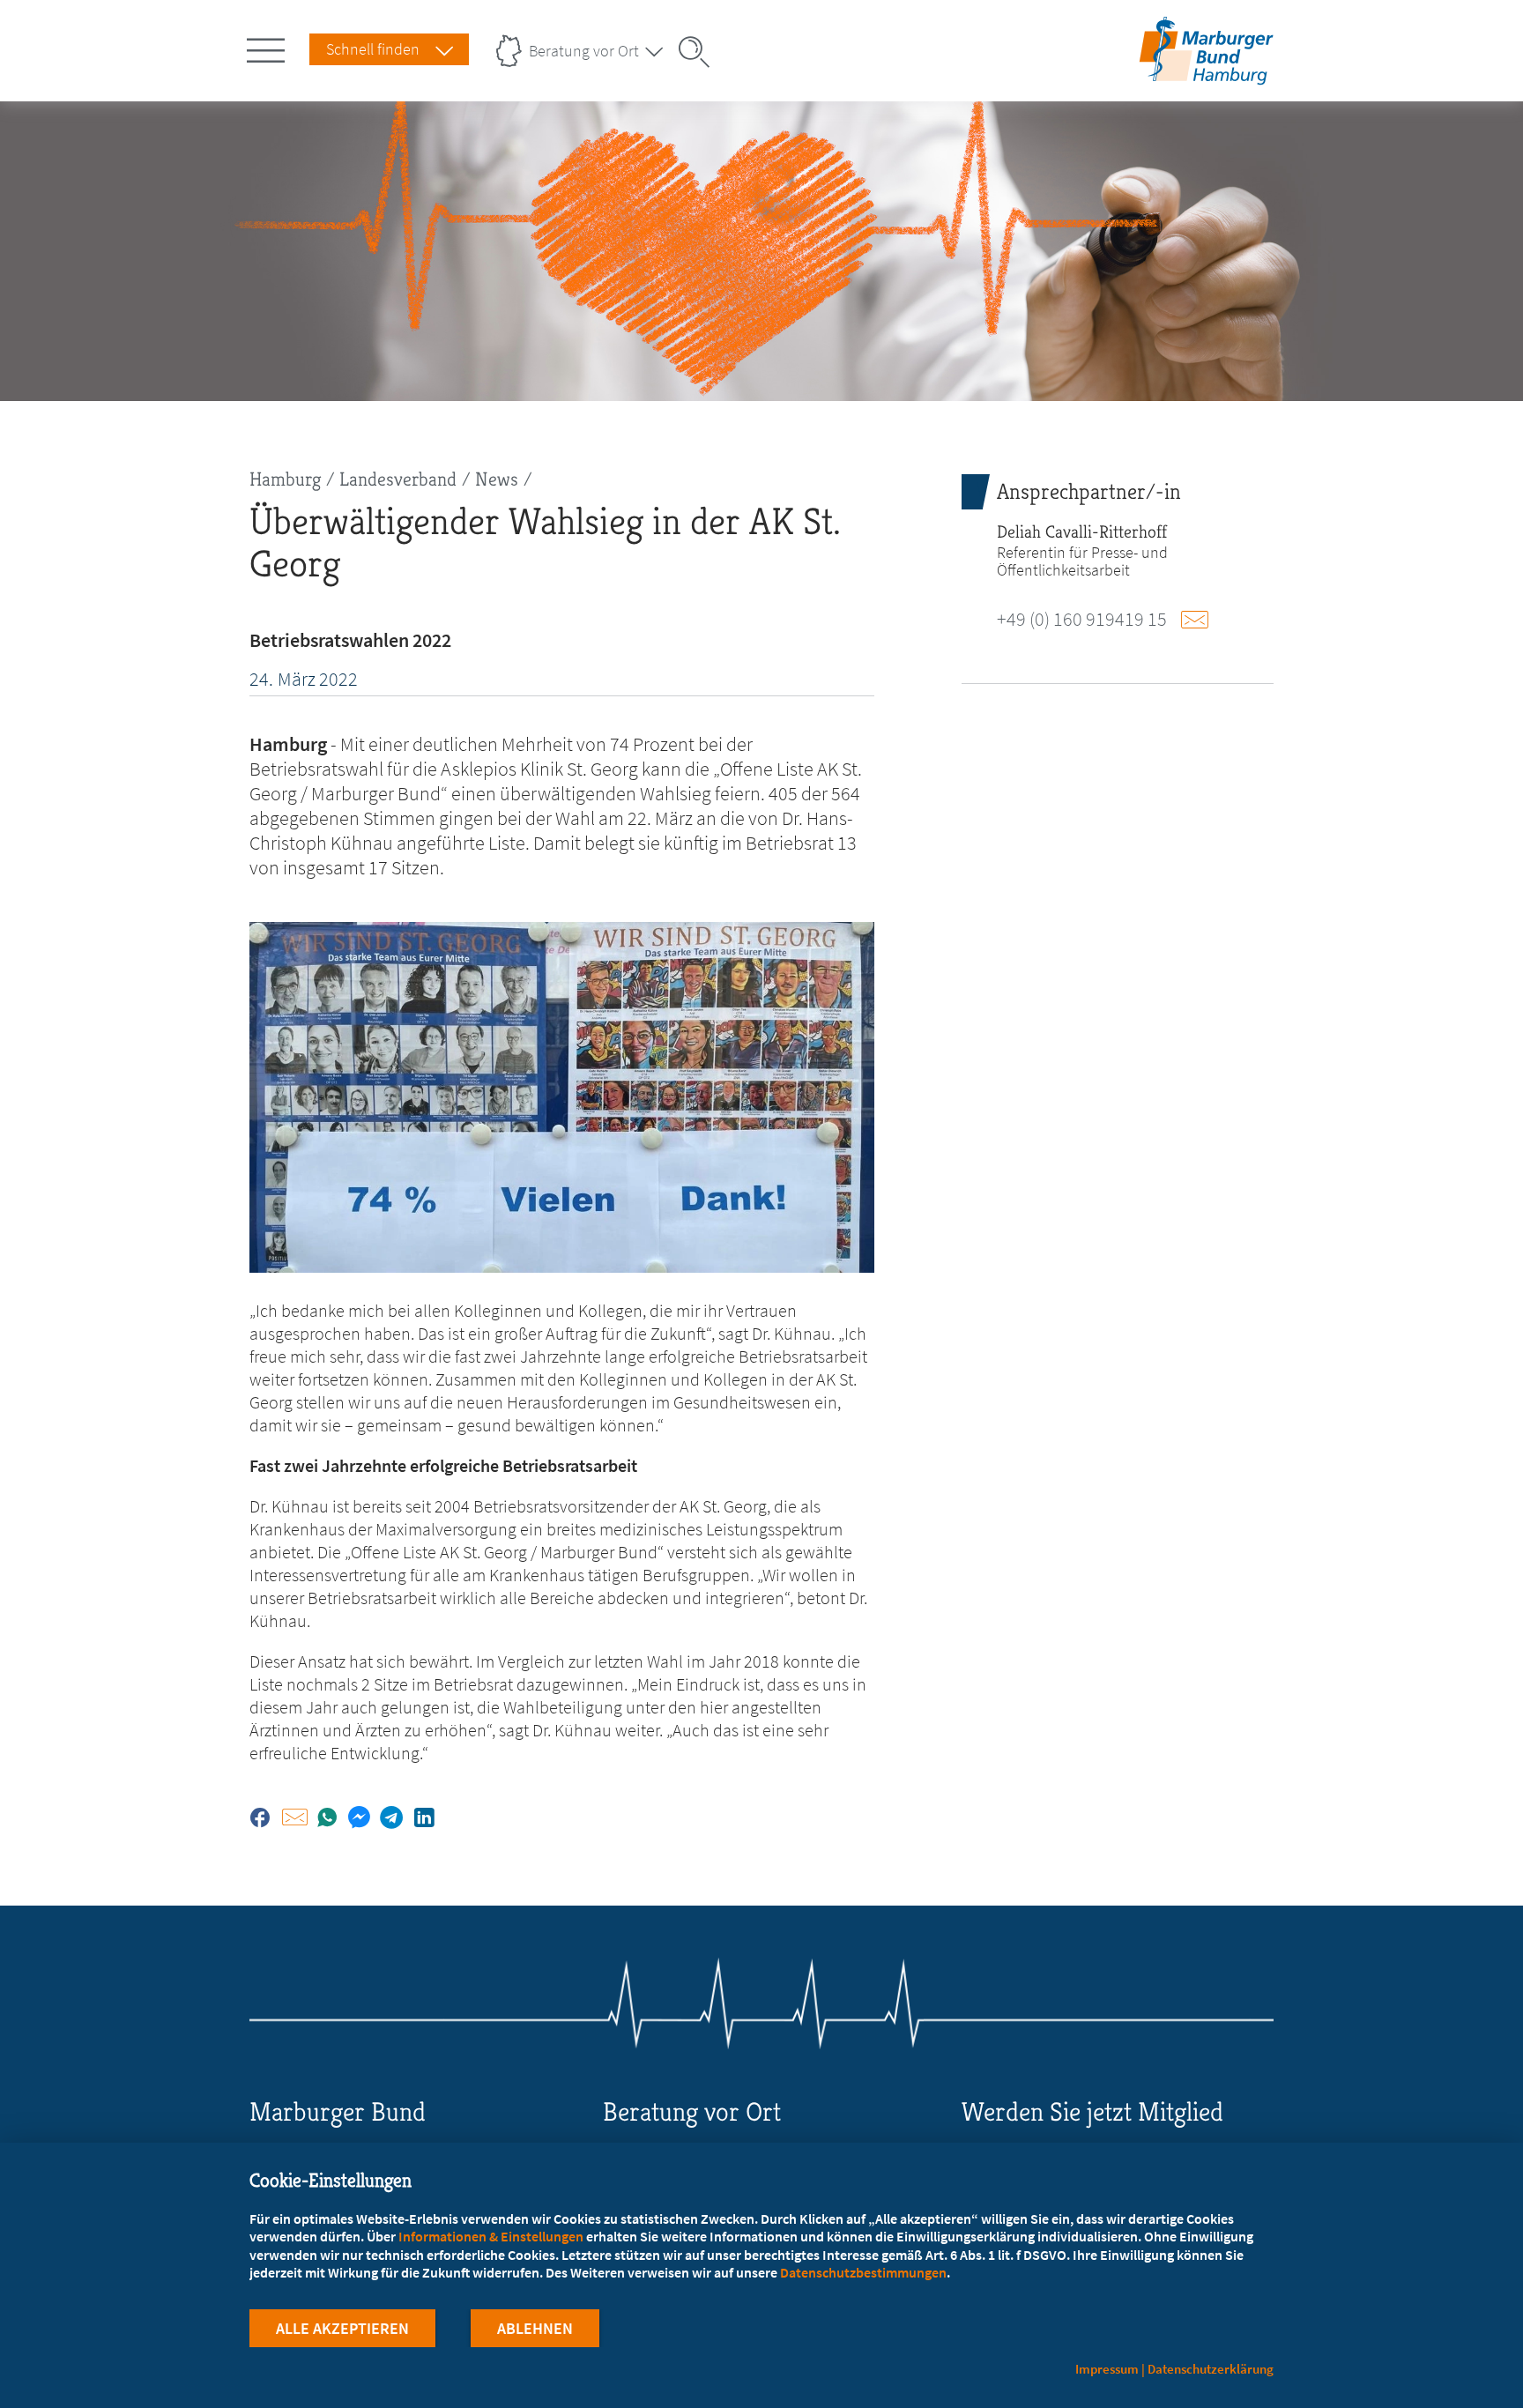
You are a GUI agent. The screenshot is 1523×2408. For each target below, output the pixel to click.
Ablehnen (535, 2328)
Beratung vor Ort (584, 51)
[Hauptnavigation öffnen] (269, 47)
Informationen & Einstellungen (491, 2236)
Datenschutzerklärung (1211, 2369)
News (497, 479)
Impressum (1107, 2369)
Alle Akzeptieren (342, 2328)
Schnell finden (373, 49)
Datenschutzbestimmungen (863, 2272)
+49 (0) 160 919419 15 (1082, 619)
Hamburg (285, 479)
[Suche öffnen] (700, 52)
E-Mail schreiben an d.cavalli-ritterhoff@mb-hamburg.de (1200, 620)
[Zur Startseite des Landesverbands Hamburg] (1202, 74)
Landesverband (398, 479)
